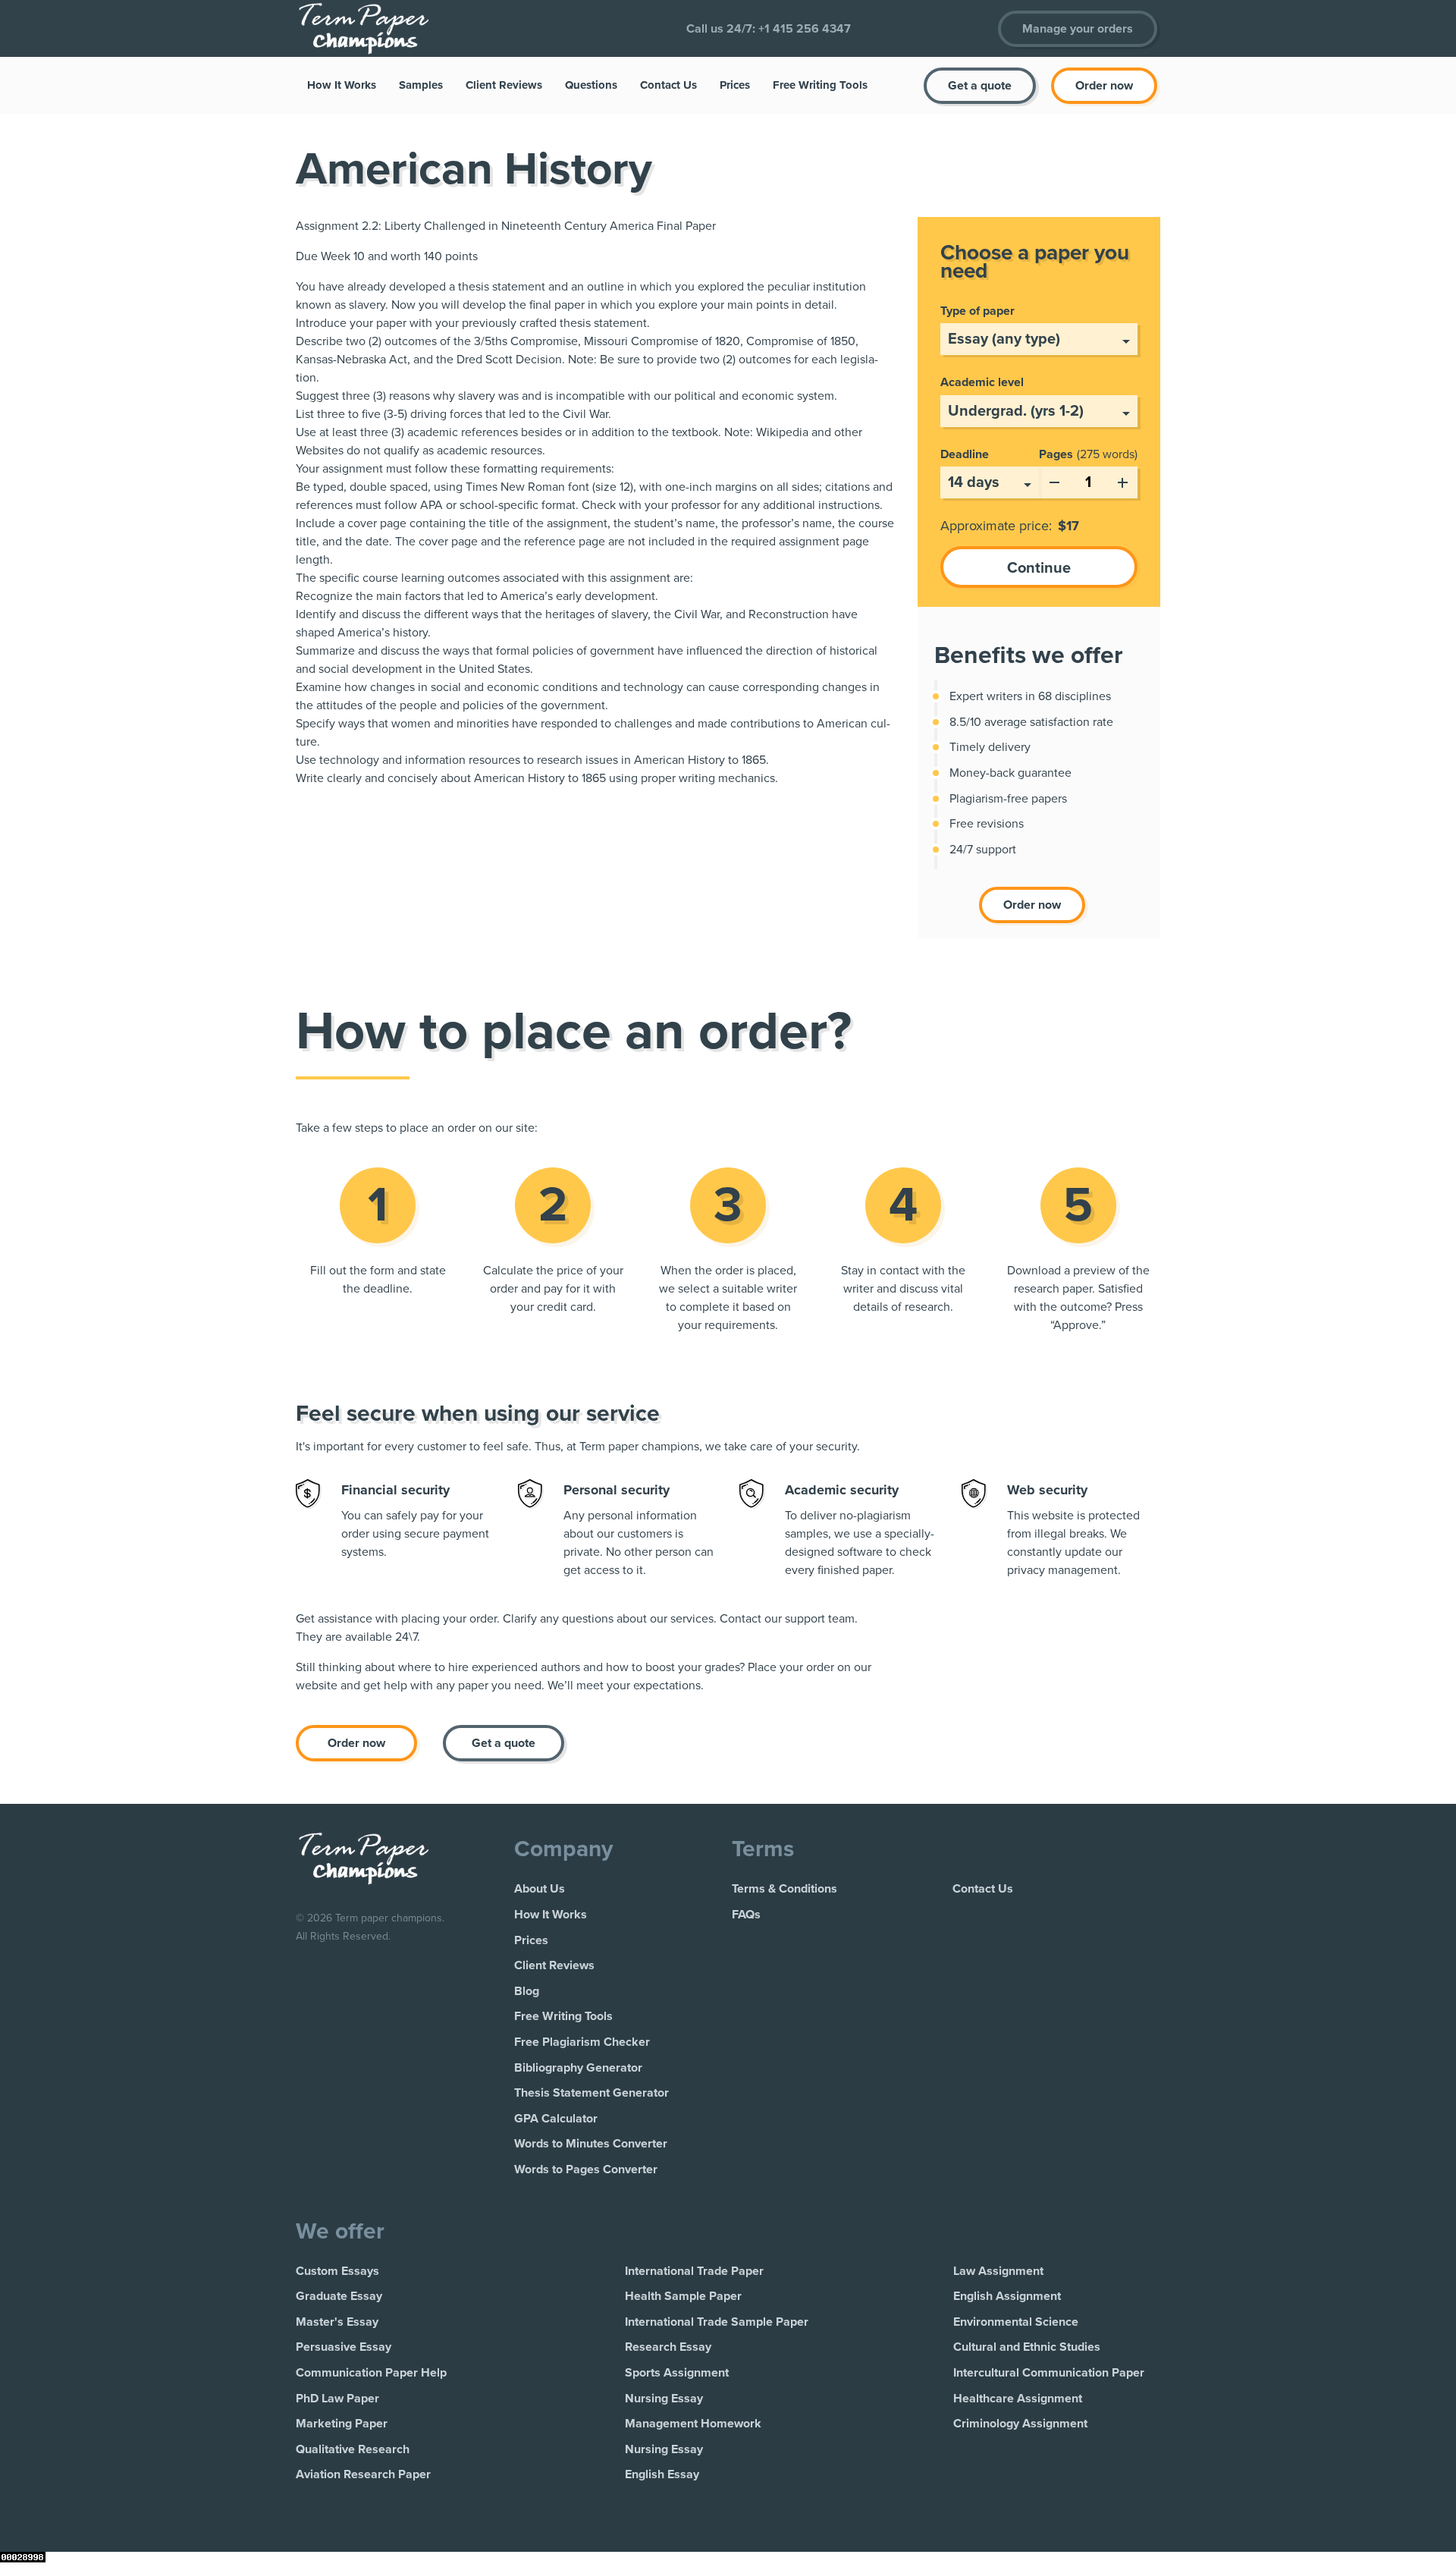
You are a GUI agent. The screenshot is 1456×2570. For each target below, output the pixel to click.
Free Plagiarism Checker (582, 2042)
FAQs (746, 1915)
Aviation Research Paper (363, 2474)
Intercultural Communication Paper (1049, 2373)
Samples (421, 85)
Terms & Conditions (784, 1889)
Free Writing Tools (820, 85)
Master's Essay (337, 2322)
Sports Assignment (677, 2373)
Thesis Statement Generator (591, 2093)
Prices (735, 85)
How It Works (342, 85)
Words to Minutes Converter (591, 2144)
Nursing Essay (664, 2399)
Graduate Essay (339, 2296)
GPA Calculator (556, 2119)
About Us (540, 1889)
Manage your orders (1078, 29)
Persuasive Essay (344, 2347)
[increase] (1122, 479)
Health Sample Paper (683, 2296)
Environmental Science (1016, 2322)
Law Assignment (998, 2271)
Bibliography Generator (578, 2068)
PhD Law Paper (337, 2399)
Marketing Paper (342, 2424)
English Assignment (1007, 2296)
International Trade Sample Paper (717, 2322)
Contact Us (668, 85)
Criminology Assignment (1020, 2424)
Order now (1104, 86)
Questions (591, 85)
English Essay (662, 2474)
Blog (527, 1991)
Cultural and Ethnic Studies (1027, 2347)
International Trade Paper (694, 2271)
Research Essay (668, 2347)
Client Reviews (504, 85)
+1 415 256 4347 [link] (805, 29)
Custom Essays (337, 2271)
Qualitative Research (353, 2449)
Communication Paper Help (371, 2373)
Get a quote (980, 86)
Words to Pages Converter (586, 2169)
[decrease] (1054, 479)
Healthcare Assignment (1018, 2399)
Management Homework (693, 2424)
